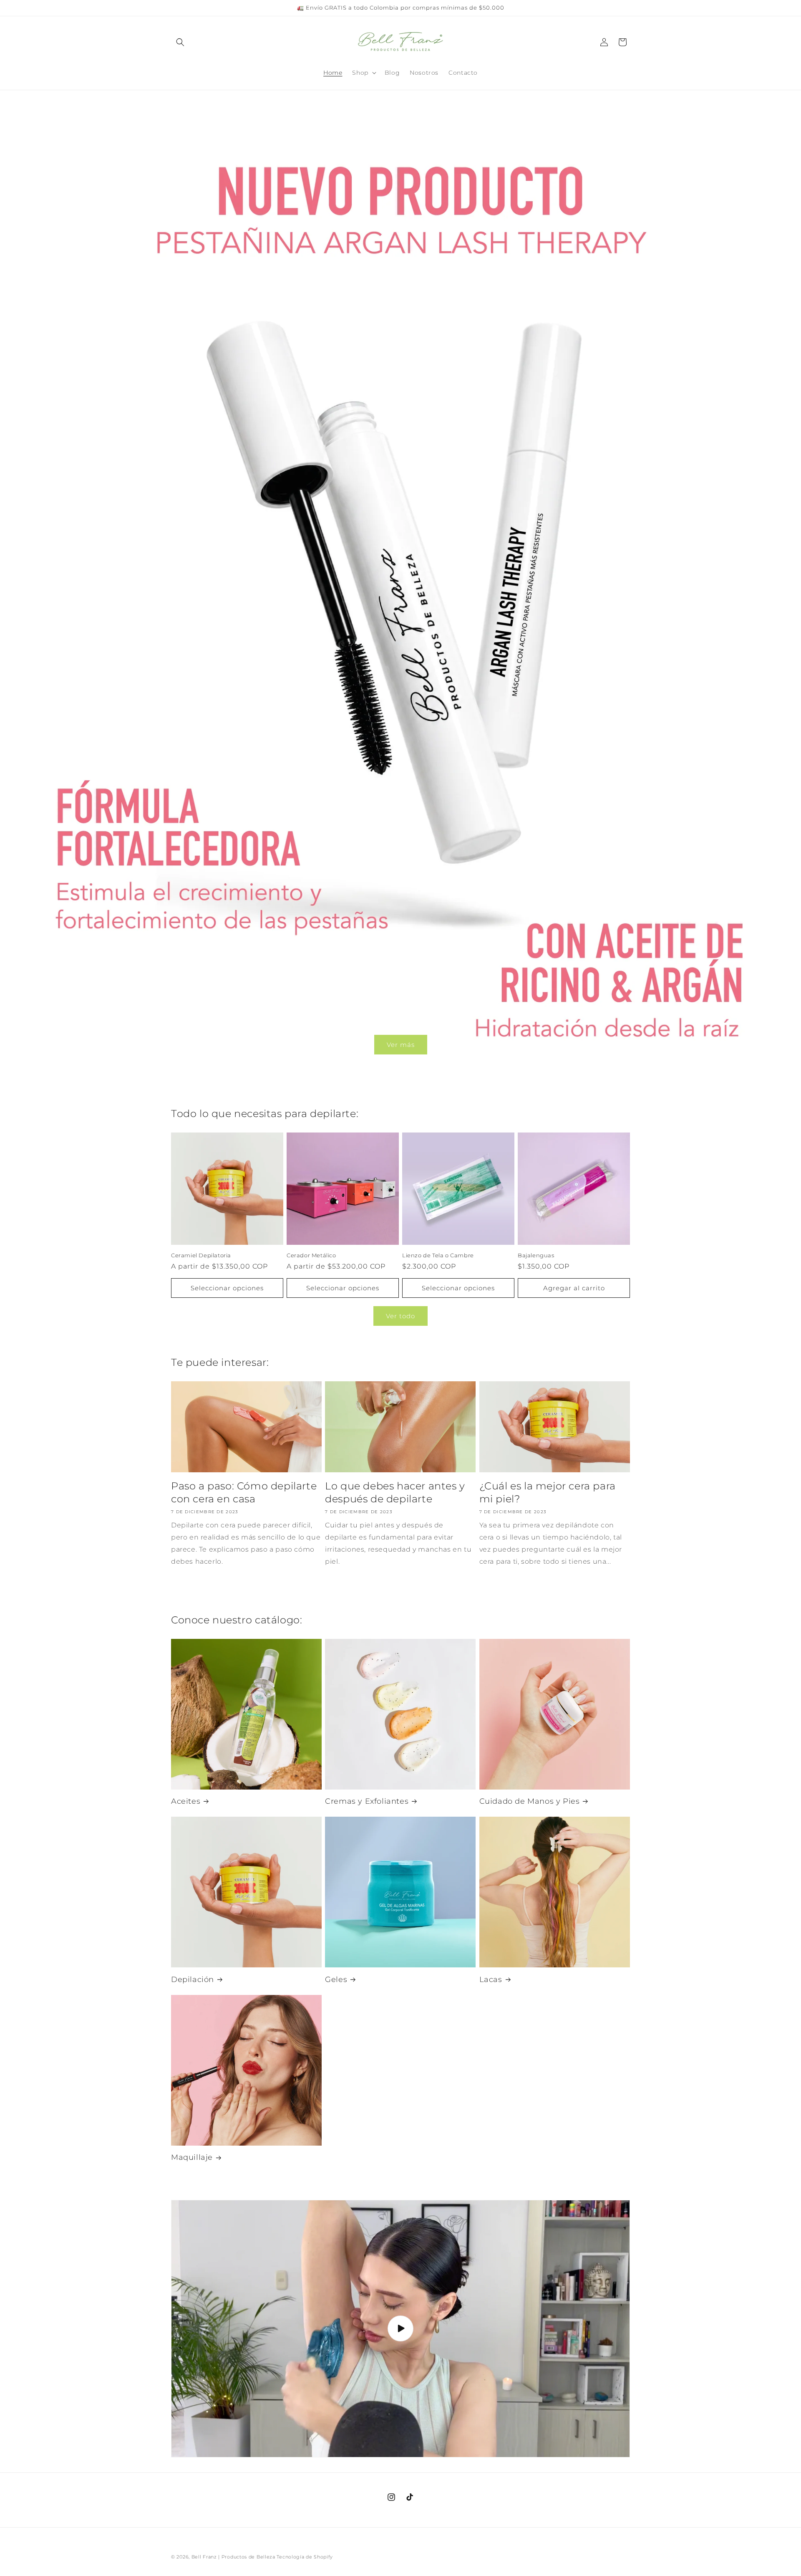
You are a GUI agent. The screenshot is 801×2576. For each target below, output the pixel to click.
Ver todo (400, 1316)
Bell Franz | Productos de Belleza (233, 2557)
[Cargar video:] (400, 2329)
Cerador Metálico (311, 1255)
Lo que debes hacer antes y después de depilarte (395, 1492)
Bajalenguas (536, 1255)
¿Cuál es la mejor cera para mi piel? (548, 1492)
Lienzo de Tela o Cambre (438, 1255)
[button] (180, 42)
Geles (336, 1979)
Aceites (186, 1801)
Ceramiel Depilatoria (201, 1255)
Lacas (491, 1979)
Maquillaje (192, 2157)
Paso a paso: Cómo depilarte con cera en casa (244, 1492)
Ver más (401, 1044)
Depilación (193, 1979)
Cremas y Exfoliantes (367, 1801)
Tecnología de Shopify (305, 2557)
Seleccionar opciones (227, 1288)
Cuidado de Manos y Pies (530, 1801)
